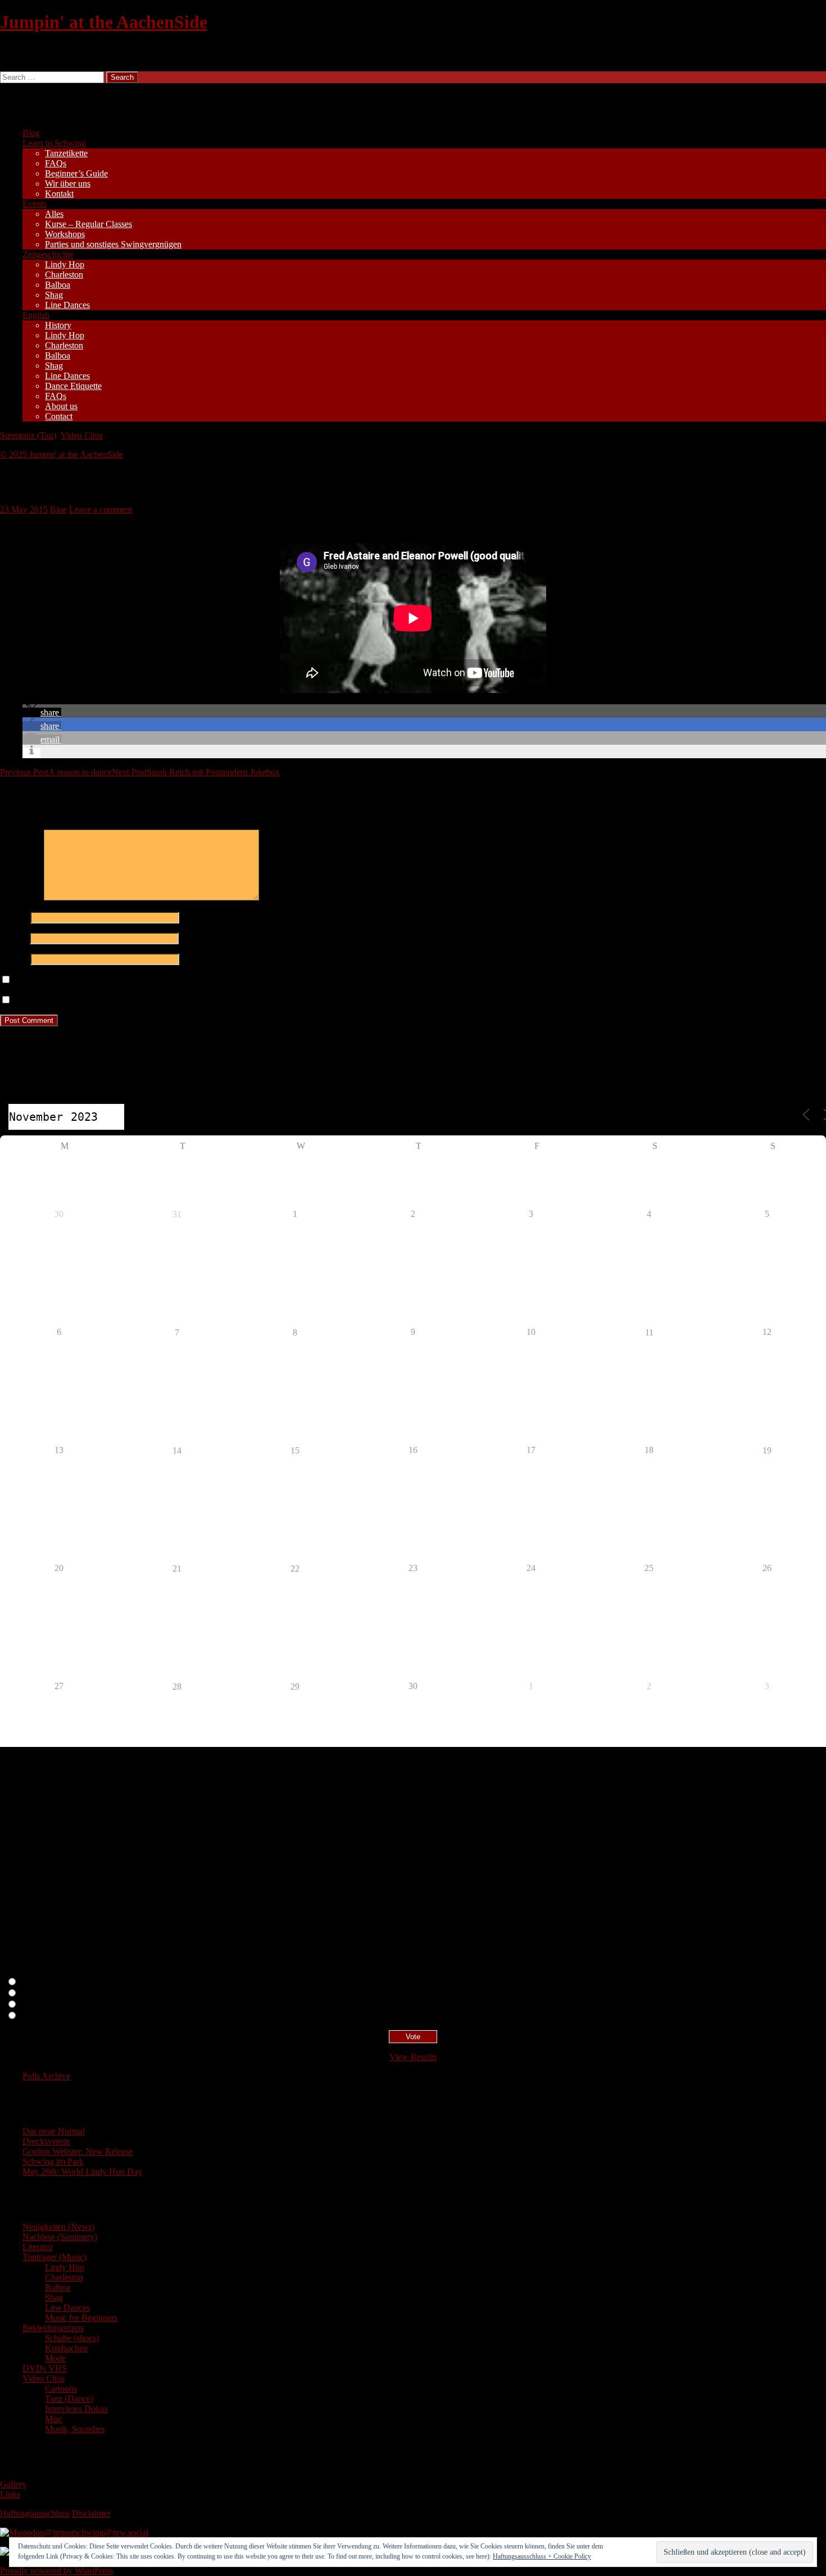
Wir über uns (68, 184)
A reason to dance (56, 772)
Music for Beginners (81, 2318)
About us (61, 406)
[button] (42, 712)
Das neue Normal (54, 2131)
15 (295, 1450)
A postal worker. (49, 1982)
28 (177, 1687)
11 (649, 1332)
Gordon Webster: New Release (78, 2151)
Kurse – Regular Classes (88, 224)
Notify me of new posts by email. (72, 1000)
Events (35, 204)
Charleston (64, 275)
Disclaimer (91, 2513)
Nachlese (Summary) (60, 2237)
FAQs (56, 163)
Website (14, 959)
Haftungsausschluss (35, 2513)
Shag (54, 295)
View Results (413, 2057)
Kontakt (59, 194)
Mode (55, 2358)
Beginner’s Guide (76, 173)
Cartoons (61, 2389)
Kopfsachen (66, 2348)
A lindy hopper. (47, 1993)
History (58, 325)
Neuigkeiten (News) (58, 2227)
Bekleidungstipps (53, 2328)
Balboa (58, 285)
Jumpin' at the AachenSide (104, 22)
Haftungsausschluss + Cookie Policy (542, 2556)
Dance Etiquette (73, 386)
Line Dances (67, 305)
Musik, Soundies (75, 2429)
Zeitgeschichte (48, 254)
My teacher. (40, 2016)
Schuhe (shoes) (72, 2338)
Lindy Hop (65, 264)
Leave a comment (101, 510)
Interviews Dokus (76, 2409)
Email (14, 938)
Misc (54, 2419)
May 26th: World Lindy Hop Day (82, 2172)
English (36, 315)
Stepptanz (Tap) (28, 435)
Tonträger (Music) (55, 2257)
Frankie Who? (45, 2005)
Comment (21, 897)
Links (10, 2494)
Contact (59, 416)
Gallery (13, 2484)
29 (295, 1687)
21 (177, 1568)
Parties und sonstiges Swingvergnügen (113, 244)
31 (177, 1214)
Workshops (65, 234)
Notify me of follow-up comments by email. (91, 980)
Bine (58, 510)
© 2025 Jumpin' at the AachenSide (62, 454)
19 (767, 1450)
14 (177, 1450)
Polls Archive (46, 2076)
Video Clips (82, 435)
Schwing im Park (53, 2161)
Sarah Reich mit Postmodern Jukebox (196, 772)
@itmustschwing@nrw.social (96, 2532)
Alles (54, 214)
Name (14, 917)
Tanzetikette (66, 153)
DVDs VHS (45, 2368)
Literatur (38, 2247)
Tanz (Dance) (69, 2399)
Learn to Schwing (54, 143)
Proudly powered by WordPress (56, 2571)
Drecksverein (46, 2141)
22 (295, 1568)
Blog (31, 133)
